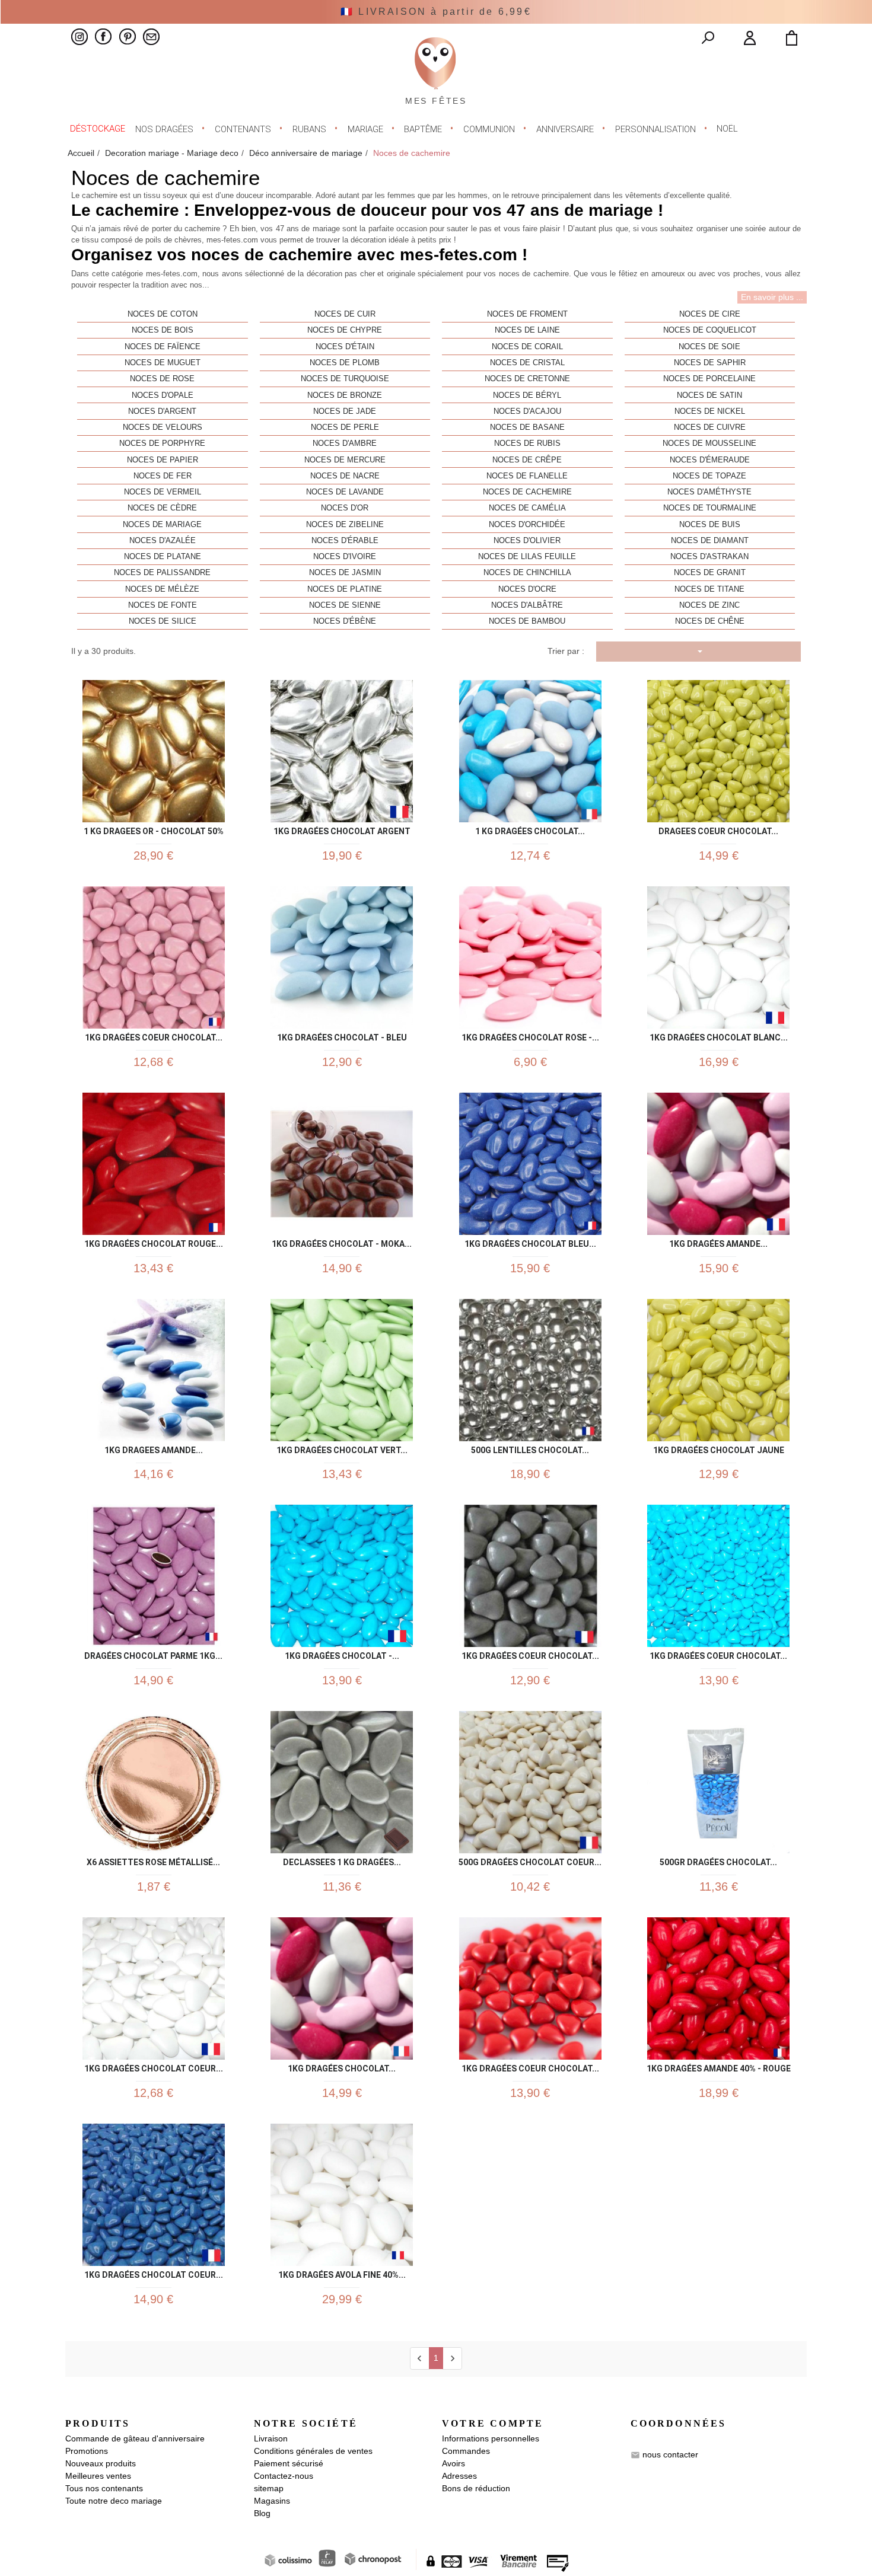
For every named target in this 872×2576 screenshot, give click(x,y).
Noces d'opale (163, 395)
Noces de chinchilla (527, 573)
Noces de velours (163, 427)
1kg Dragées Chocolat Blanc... (719, 1035)
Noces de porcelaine (709, 379)
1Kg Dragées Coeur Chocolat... (530, 1654)
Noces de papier (163, 460)
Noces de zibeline (345, 525)
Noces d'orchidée (527, 525)
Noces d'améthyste (709, 492)
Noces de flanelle (527, 476)
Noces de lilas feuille (527, 557)
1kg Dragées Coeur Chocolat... (718, 1654)
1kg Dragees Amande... (154, 1448)
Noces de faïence (163, 347)
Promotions (87, 2451)
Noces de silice (163, 621)
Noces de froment (527, 314)
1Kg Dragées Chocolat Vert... (342, 1448)
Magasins (272, 2501)
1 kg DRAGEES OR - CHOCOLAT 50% (154, 829)
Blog (262, 2513)
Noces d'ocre (527, 589)
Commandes (466, 2451)
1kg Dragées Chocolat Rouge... (154, 1242)
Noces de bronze (345, 395)
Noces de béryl (527, 395)
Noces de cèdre (162, 508)
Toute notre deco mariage (114, 2501)
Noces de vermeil (163, 492)
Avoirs (453, 2463)
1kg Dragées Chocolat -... (342, 1654)
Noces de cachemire (527, 492)
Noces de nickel (710, 411)
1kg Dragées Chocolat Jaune (719, 1448)
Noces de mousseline (709, 443)
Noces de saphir (710, 363)
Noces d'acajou (527, 411)
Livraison (271, 2438)
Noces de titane (709, 589)
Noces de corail (527, 347)
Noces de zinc (709, 605)
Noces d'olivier (527, 541)
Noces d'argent (162, 411)
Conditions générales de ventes (313, 2451)
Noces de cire (710, 314)
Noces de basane (527, 427)
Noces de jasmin (345, 573)
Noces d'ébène (345, 621)
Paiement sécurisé (289, 2463)
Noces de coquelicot (710, 330)
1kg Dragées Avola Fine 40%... (342, 2273)
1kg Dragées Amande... (718, 1242)
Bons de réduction (476, 2488)
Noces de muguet (163, 363)
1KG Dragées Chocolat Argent (342, 829)
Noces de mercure (345, 460)
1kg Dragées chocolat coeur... (154, 2066)
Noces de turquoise (345, 379)
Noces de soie (709, 347)
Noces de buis (710, 525)
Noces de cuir (345, 314)
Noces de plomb (345, 363)
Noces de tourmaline (710, 508)
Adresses (459, 2476)
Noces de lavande (345, 492)
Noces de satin (709, 395)
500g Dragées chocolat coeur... (530, 1860)
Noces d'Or (345, 508)
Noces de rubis (527, 443)
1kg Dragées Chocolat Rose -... (530, 1035)
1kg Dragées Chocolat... (342, 2066)
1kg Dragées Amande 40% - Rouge (719, 2066)
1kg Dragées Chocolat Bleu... (530, 1242)
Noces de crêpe (527, 460)
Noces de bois (163, 330)
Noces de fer (163, 476)
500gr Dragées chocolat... (718, 1860)
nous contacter (670, 2454)
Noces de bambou (527, 621)
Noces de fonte (163, 605)
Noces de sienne (345, 605)
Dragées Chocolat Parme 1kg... (153, 1654)
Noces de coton (163, 314)
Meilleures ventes (98, 2476)
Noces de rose (162, 379)
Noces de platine (345, 589)
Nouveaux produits (101, 2463)
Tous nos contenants (104, 2488)
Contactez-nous (284, 2476)
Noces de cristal (527, 363)
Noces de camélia (527, 508)
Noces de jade (345, 411)
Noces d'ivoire (345, 557)
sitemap (269, 2488)
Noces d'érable (345, 541)
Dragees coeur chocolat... (718, 829)
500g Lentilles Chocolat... (530, 1448)
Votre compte (493, 2423)
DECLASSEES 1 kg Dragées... (342, 1860)
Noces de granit (710, 573)
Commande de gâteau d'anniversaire (135, 2438)
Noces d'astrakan (709, 557)
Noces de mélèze (162, 589)
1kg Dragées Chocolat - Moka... (342, 1242)
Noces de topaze (709, 476)
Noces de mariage (162, 525)
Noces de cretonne (527, 379)
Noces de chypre (345, 330)
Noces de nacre (345, 476)
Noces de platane (163, 557)
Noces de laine (527, 330)
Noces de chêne (710, 621)
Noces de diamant (710, 541)
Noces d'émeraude (710, 460)
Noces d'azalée (163, 541)
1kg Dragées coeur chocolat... (154, 1035)
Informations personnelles (491, 2438)
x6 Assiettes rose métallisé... (153, 1860)
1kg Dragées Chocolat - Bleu (342, 1035)
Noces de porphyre (162, 443)
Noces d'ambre (345, 443)
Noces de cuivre (710, 427)
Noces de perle (345, 427)
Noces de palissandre (162, 573)
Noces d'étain (345, 347)
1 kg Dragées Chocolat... (530, 829)
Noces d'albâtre (527, 605)
